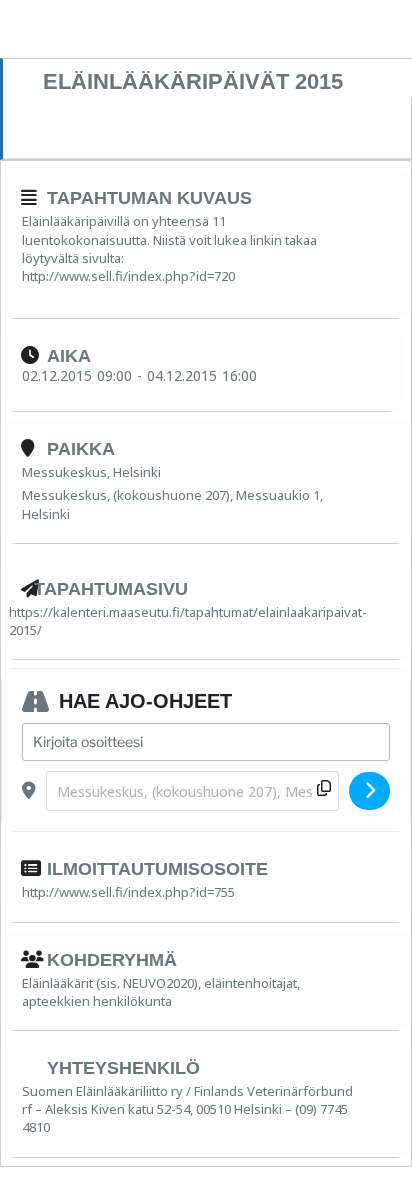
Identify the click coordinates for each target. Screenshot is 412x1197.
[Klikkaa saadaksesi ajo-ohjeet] (369, 791)
